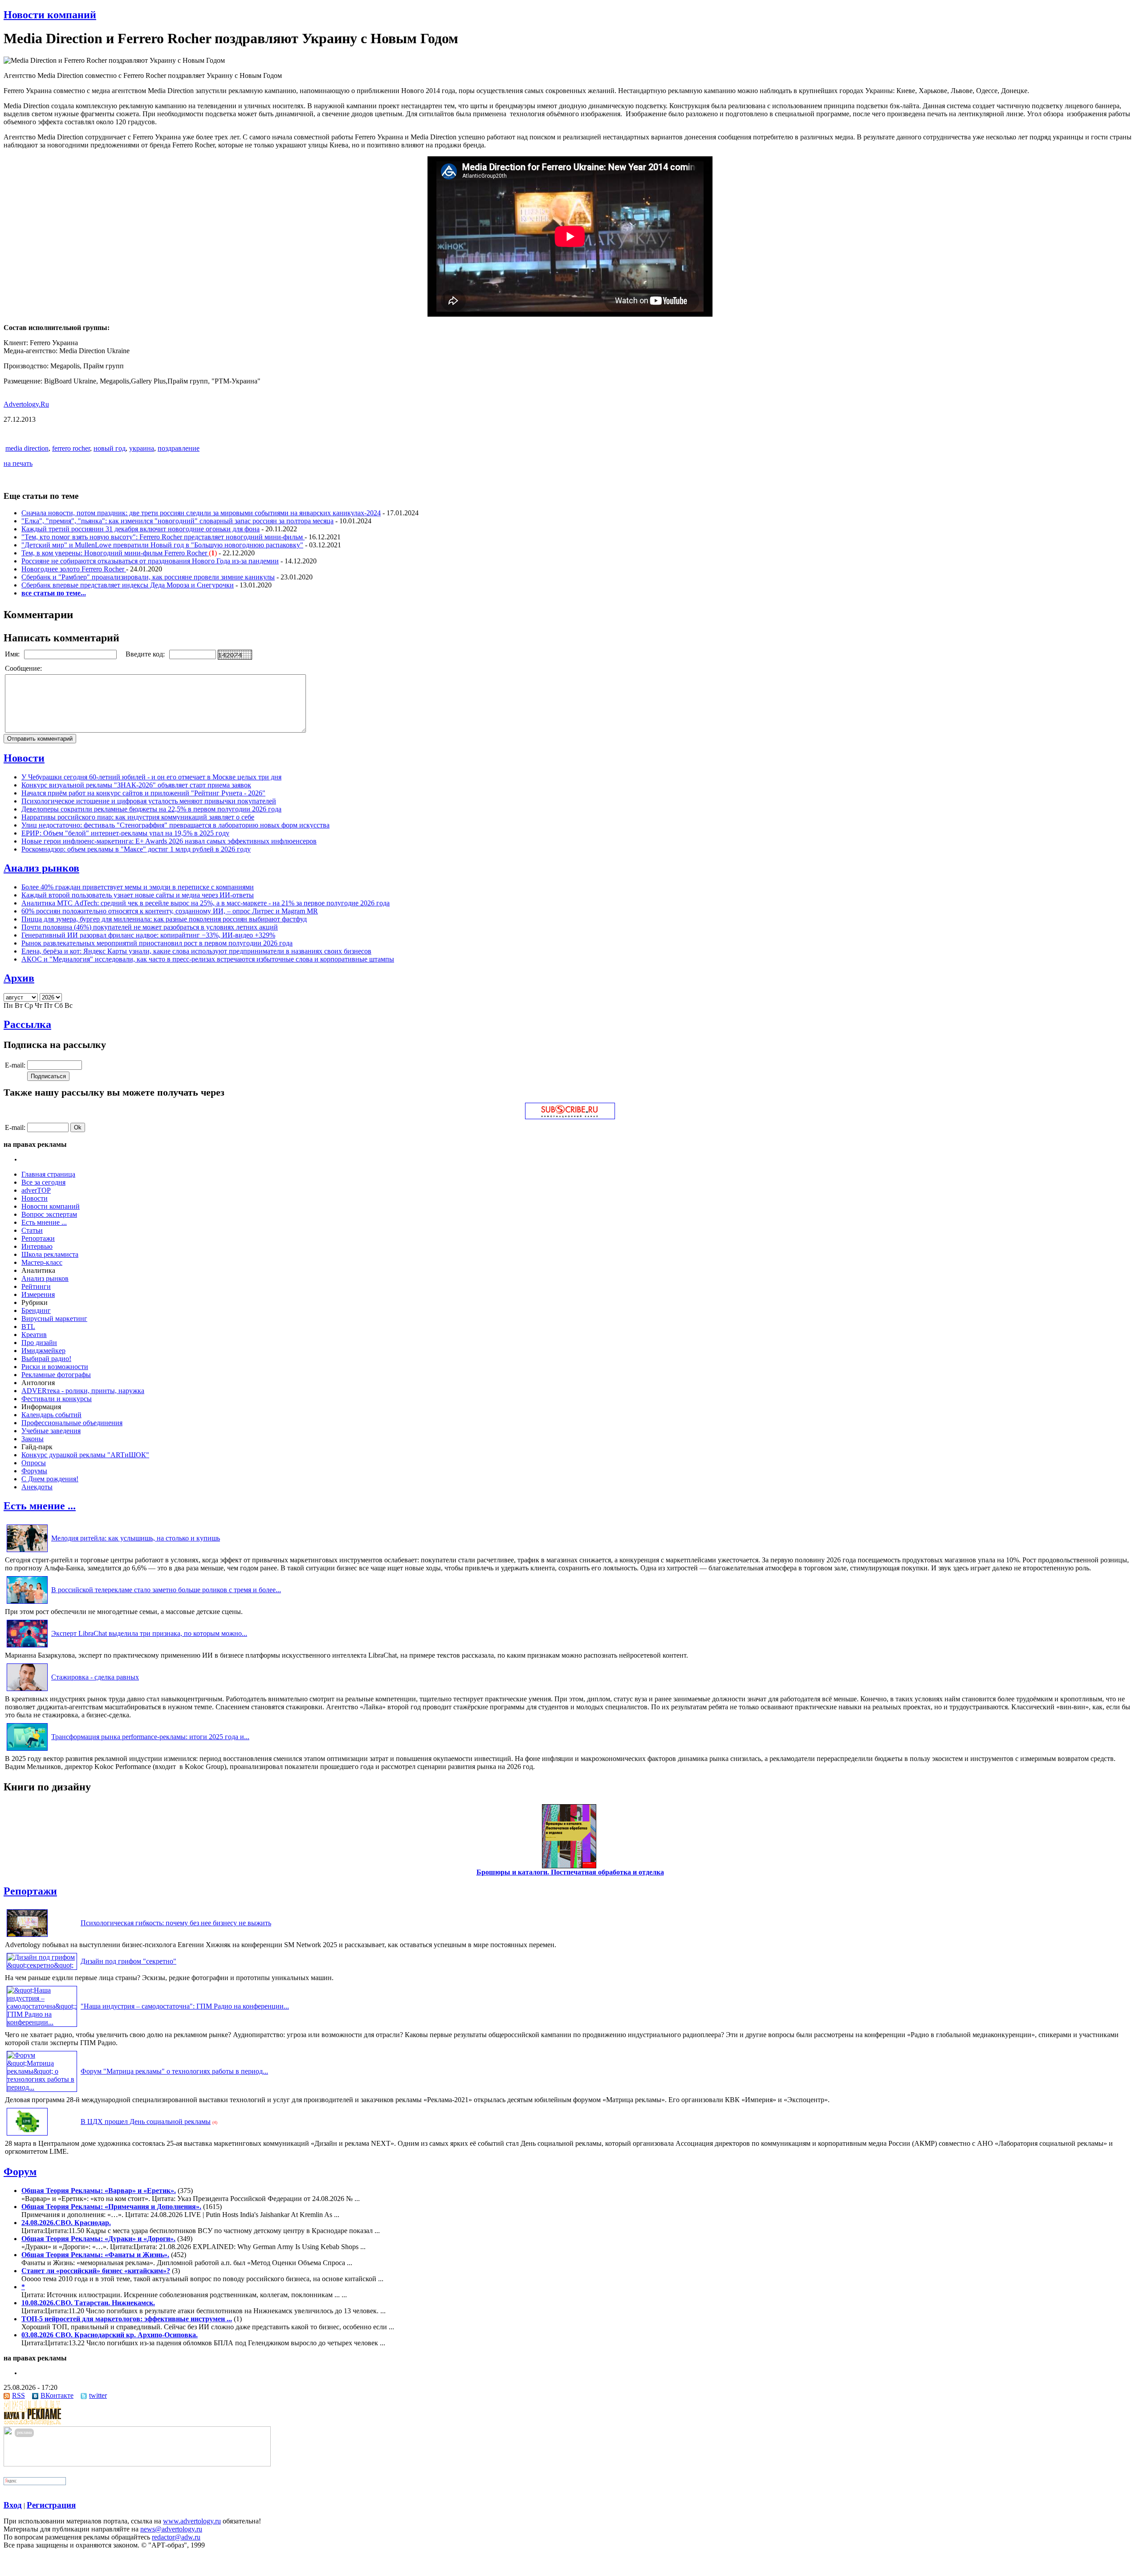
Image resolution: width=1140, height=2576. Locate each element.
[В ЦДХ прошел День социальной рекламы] (27, 2135)
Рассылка (27, 1024)
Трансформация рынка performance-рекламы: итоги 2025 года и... (150, 1737)
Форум (20, 2172)
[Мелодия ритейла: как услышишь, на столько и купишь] (27, 1552)
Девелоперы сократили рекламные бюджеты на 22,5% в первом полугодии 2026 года (151, 809)
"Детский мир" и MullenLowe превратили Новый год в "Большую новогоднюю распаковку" (162, 545)
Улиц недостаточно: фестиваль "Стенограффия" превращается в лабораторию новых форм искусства (175, 825)
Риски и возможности (55, 1367)
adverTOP (36, 1190)
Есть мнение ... (44, 1222)
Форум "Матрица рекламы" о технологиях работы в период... (174, 2071)
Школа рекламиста (50, 1254)
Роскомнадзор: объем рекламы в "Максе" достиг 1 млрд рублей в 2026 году (136, 849)
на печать (18, 463)
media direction (27, 448)
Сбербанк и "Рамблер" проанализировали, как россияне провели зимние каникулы (148, 577)
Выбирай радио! (46, 1359)
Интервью (37, 1246)
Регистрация (51, 2505)
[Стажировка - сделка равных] (27, 1691)
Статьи (32, 1230)
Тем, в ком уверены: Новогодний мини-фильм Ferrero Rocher (115, 553)
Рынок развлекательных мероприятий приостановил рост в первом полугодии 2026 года (157, 943)
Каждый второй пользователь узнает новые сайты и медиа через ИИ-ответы (138, 895)
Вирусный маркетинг (54, 1319)
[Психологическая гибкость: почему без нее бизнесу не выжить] (27, 1937)
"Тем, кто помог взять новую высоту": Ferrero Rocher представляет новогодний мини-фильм (163, 537)
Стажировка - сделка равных (95, 1677)
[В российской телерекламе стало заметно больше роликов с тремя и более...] (27, 1604)
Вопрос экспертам (49, 1214)
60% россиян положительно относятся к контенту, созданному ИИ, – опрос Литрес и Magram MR (170, 911)
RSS (18, 2395)
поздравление (179, 448)
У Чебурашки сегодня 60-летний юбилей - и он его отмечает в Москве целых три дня (151, 777)
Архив (19, 978)
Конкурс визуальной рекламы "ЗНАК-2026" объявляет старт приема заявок (136, 785)
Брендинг (36, 1310)
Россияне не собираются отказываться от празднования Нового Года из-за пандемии (150, 561)
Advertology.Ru (26, 404)
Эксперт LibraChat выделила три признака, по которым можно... (149, 1633)
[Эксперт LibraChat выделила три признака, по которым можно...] (27, 1647)
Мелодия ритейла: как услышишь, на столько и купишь (136, 1538)
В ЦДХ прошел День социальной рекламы (146, 2122)
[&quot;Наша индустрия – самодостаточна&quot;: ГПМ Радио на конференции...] (42, 2022)
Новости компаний (50, 15)
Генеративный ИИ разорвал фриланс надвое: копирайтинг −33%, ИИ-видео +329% (148, 935)
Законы (33, 1439)
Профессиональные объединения (72, 1423)
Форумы (34, 1471)
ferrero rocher (71, 448)
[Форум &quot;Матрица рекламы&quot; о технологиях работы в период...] (42, 2087)
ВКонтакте (57, 2395)
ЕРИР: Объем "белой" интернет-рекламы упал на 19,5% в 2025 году (125, 833)
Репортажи (38, 1238)
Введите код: (146, 654)
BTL (28, 1327)
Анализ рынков (41, 868)
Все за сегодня (43, 1182)
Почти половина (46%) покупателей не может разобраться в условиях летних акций (150, 927)
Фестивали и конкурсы (57, 1399)
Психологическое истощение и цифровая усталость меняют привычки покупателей (149, 801)
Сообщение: (24, 668)
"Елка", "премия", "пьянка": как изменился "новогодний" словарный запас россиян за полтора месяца (177, 521)
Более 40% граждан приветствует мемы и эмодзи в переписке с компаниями (138, 887)
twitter (98, 2395)
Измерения (38, 1294)
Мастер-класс (42, 1262)
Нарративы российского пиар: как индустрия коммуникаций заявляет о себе (138, 817)
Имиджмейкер (43, 1351)
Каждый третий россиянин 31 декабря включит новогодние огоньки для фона (140, 529)
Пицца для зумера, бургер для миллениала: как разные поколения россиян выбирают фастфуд (164, 919)
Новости (24, 758)
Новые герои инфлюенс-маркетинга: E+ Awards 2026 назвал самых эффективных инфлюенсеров (169, 841)
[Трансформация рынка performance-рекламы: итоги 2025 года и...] (27, 1751)
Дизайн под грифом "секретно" (128, 1961)
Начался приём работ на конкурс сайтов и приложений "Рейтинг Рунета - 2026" (143, 793)
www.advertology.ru (192, 2521)
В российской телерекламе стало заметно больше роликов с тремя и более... (166, 1590)
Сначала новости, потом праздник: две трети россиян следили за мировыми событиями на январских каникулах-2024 (201, 513)
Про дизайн (39, 1343)
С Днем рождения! (50, 1479)
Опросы (34, 1463)
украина (142, 448)
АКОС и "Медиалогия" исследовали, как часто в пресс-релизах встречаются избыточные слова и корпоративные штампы (208, 959)
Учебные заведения (51, 1431)
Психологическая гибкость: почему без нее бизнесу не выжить (176, 1923)
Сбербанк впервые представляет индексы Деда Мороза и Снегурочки (128, 585)
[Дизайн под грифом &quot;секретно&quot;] (42, 1965)
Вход (13, 2505)
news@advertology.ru (171, 2529)
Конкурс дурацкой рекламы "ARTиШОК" (85, 1455)
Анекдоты (37, 1487)
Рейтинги (36, 1286)
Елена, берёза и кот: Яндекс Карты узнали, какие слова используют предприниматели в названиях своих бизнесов (196, 951)
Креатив (34, 1335)
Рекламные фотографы (56, 1375)
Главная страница (48, 1174)
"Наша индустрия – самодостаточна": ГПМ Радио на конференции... (185, 2006)
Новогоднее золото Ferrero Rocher (74, 569)
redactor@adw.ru (176, 2537)
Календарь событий (51, 1415)
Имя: (13, 654)
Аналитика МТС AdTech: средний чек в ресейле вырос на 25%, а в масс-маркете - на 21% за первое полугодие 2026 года (206, 903)
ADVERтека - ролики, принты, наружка (83, 1391)
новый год (110, 448)
